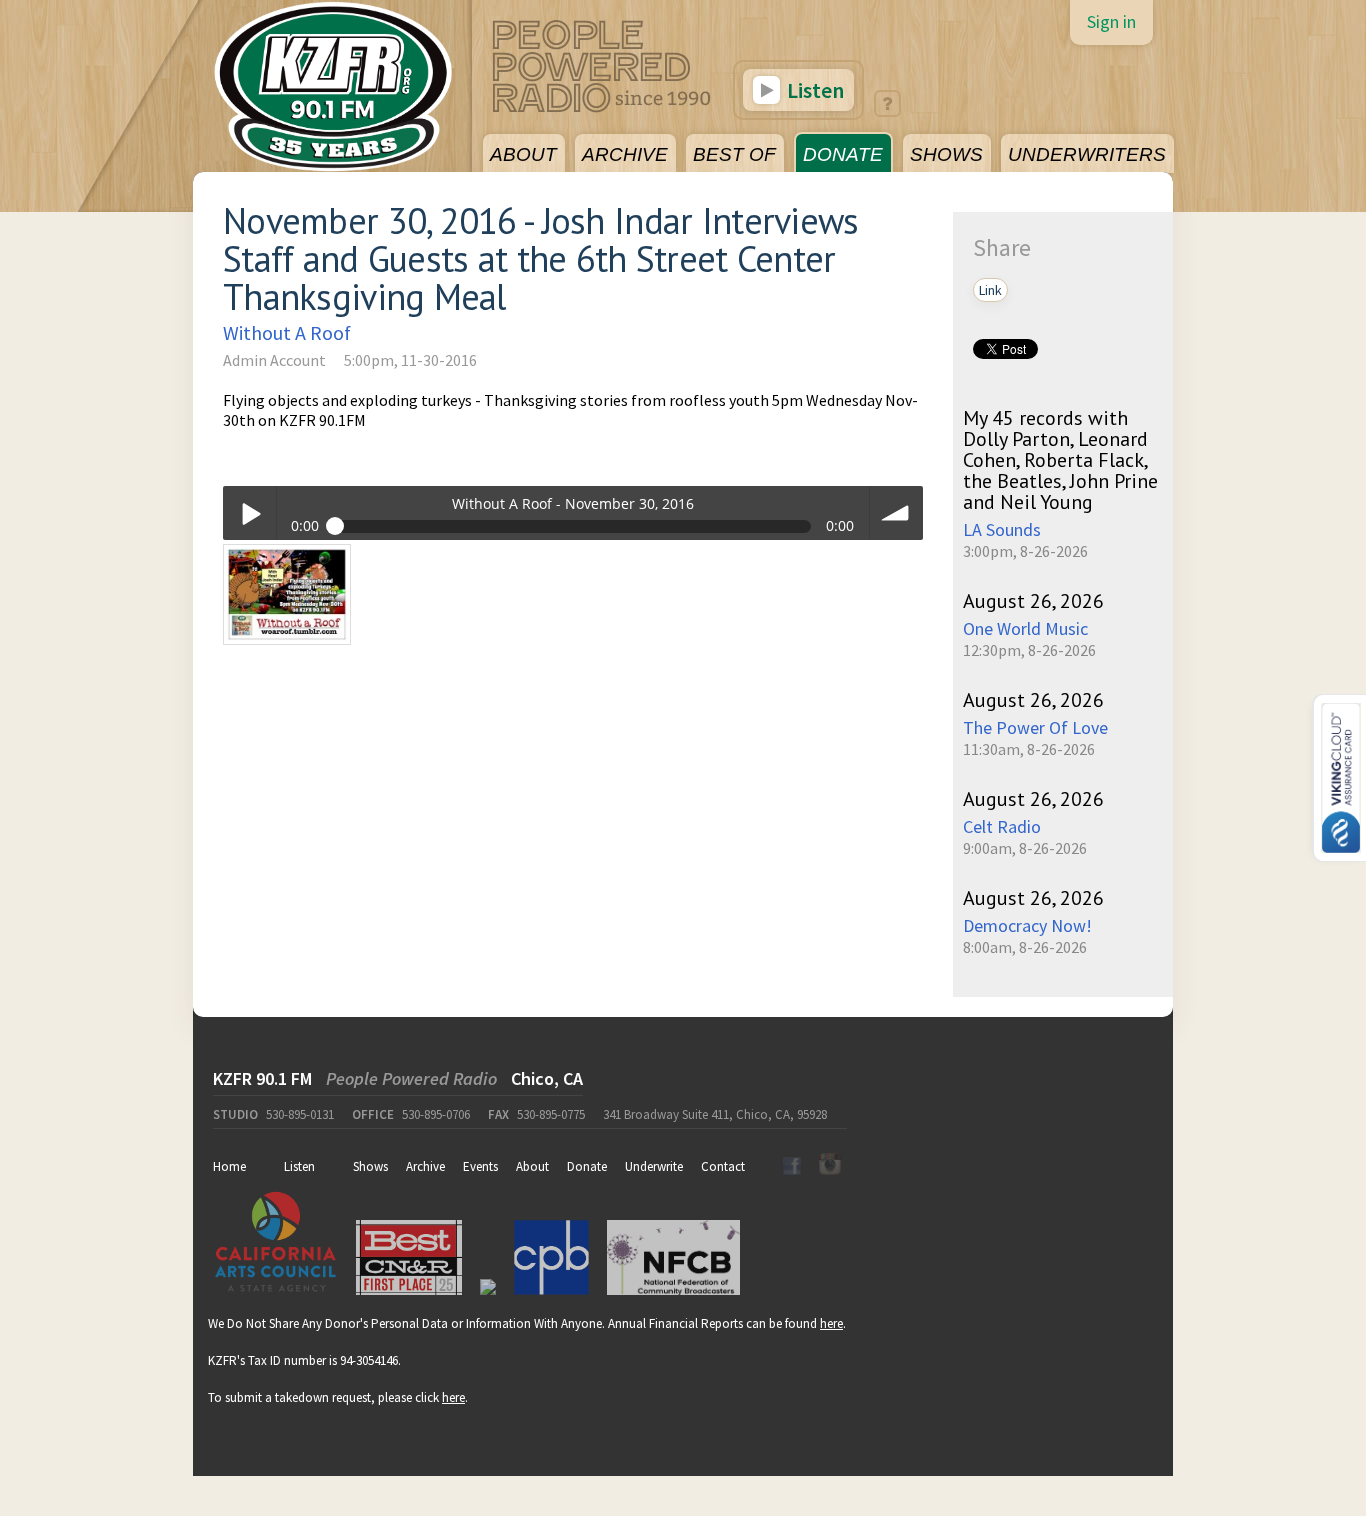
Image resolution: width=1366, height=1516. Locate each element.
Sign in (1111, 21)
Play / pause (249, 512)
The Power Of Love (1035, 727)
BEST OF (734, 154)
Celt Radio (1002, 826)
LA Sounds (1002, 529)
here (831, 1323)
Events (480, 1166)
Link (990, 290)
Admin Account (274, 360)
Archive (425, 1166)
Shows (370, 1166)
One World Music (1025, 628)
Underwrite (654, 1166)
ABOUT (523, 154)
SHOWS (946, 154)
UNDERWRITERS (1087, 154)
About (532, 1166)
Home (229, 1166)
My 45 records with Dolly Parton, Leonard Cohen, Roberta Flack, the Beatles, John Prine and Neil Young (1060, 460)
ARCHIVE (625, 154)
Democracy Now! (1027, 925)
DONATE (843, 154)
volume (896, 512)
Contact (723, 1166)
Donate (587, 1166)
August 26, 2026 (1033, 601)
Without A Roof (287, 332)
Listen (813, 90)
